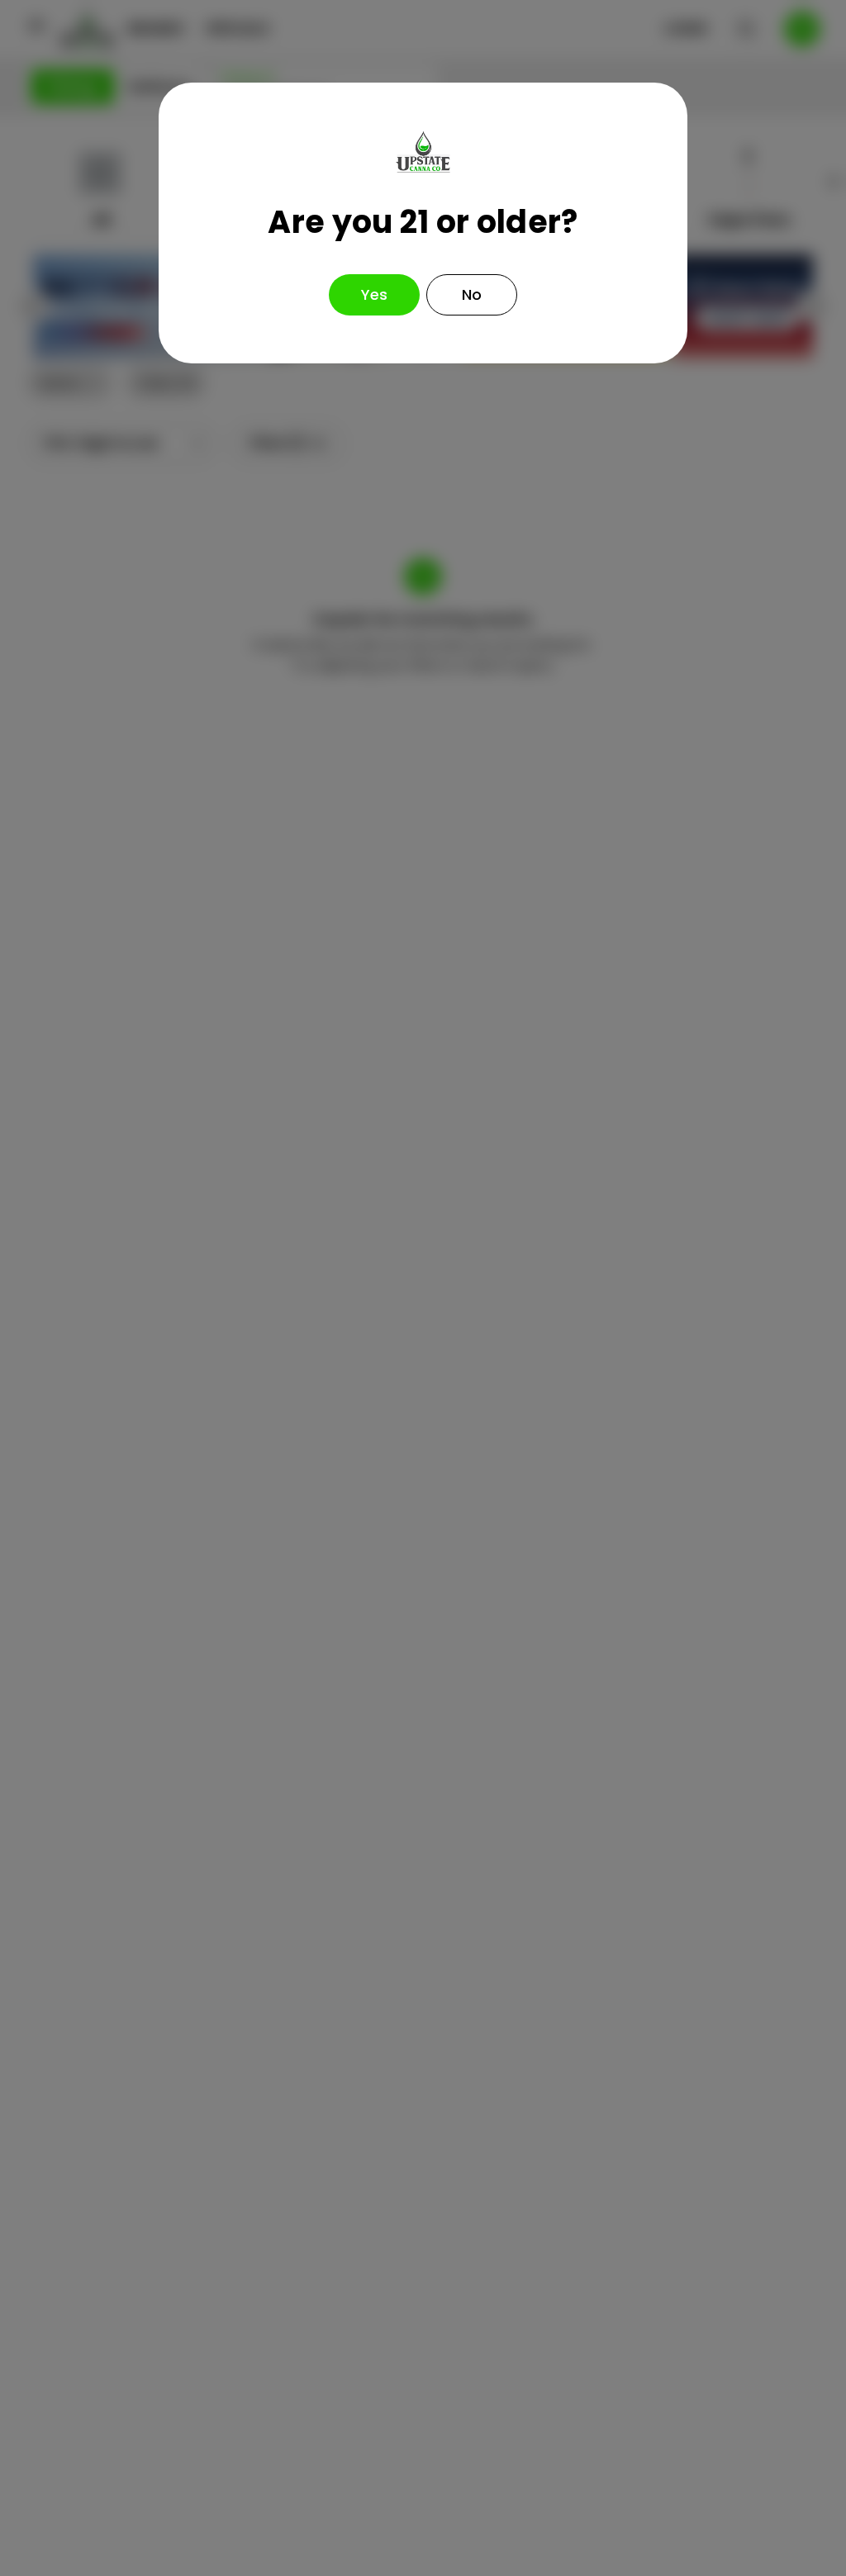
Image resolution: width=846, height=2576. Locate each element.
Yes (374, 294)
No (472, 294)
